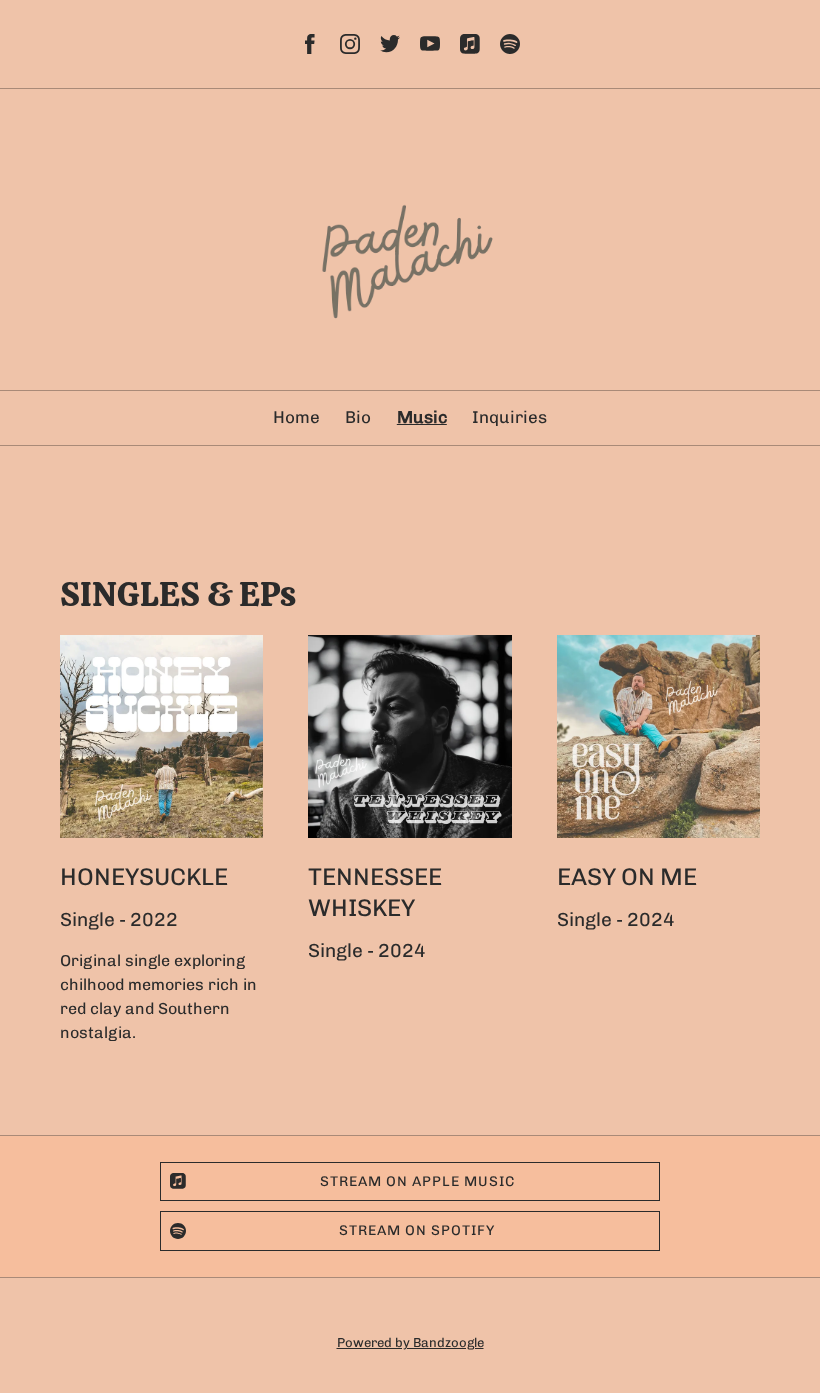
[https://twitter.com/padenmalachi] (390, 44)
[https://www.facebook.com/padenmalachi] (310, 44)
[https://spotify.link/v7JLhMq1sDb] (510, 44)
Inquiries (509, 417)
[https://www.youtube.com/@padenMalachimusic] (430, 44)
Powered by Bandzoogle (410, 1342)
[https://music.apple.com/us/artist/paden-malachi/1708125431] (470, 44)
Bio (358, 417)
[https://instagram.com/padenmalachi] (350, 44)
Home (296, 417)
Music (422, 417)
